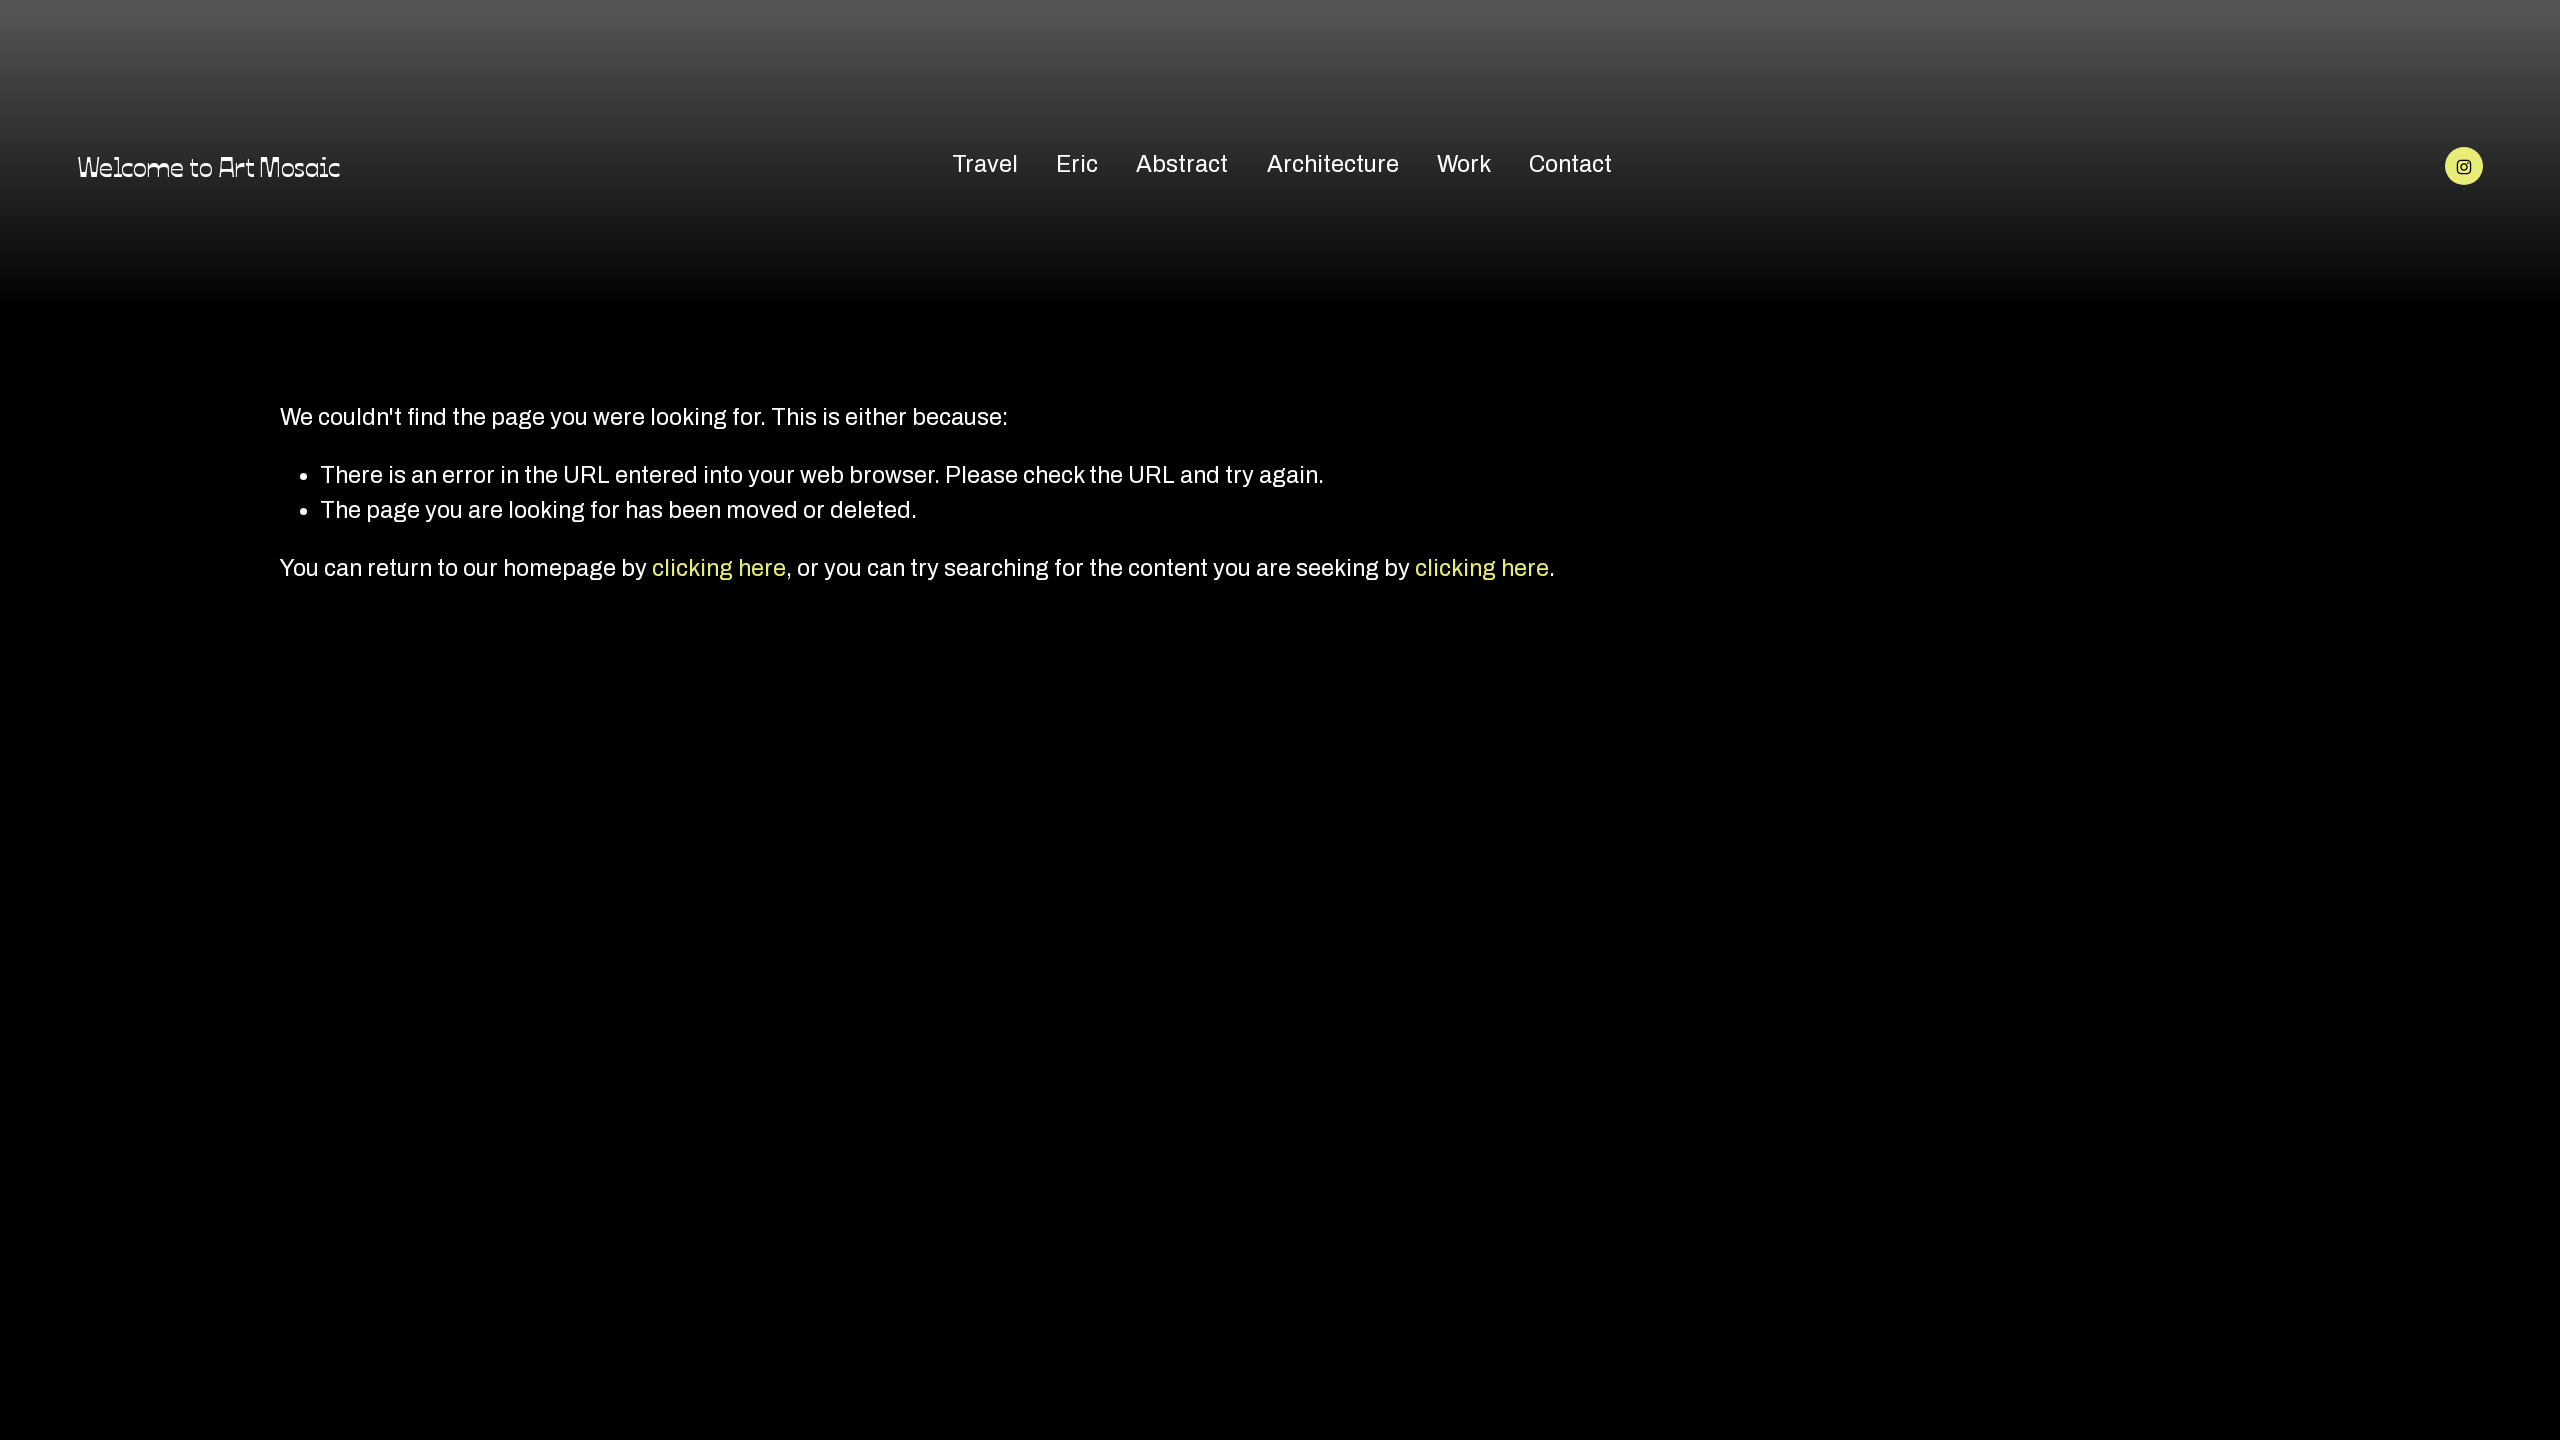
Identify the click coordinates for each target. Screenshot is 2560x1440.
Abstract (1182, 164)
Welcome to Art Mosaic (208, 165)
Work (1464, 164)
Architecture (1333, 164)
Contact (1570, 164)
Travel (985, 164)
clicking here (719, 568)
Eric (1077, 164)
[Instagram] (2464, 166)
